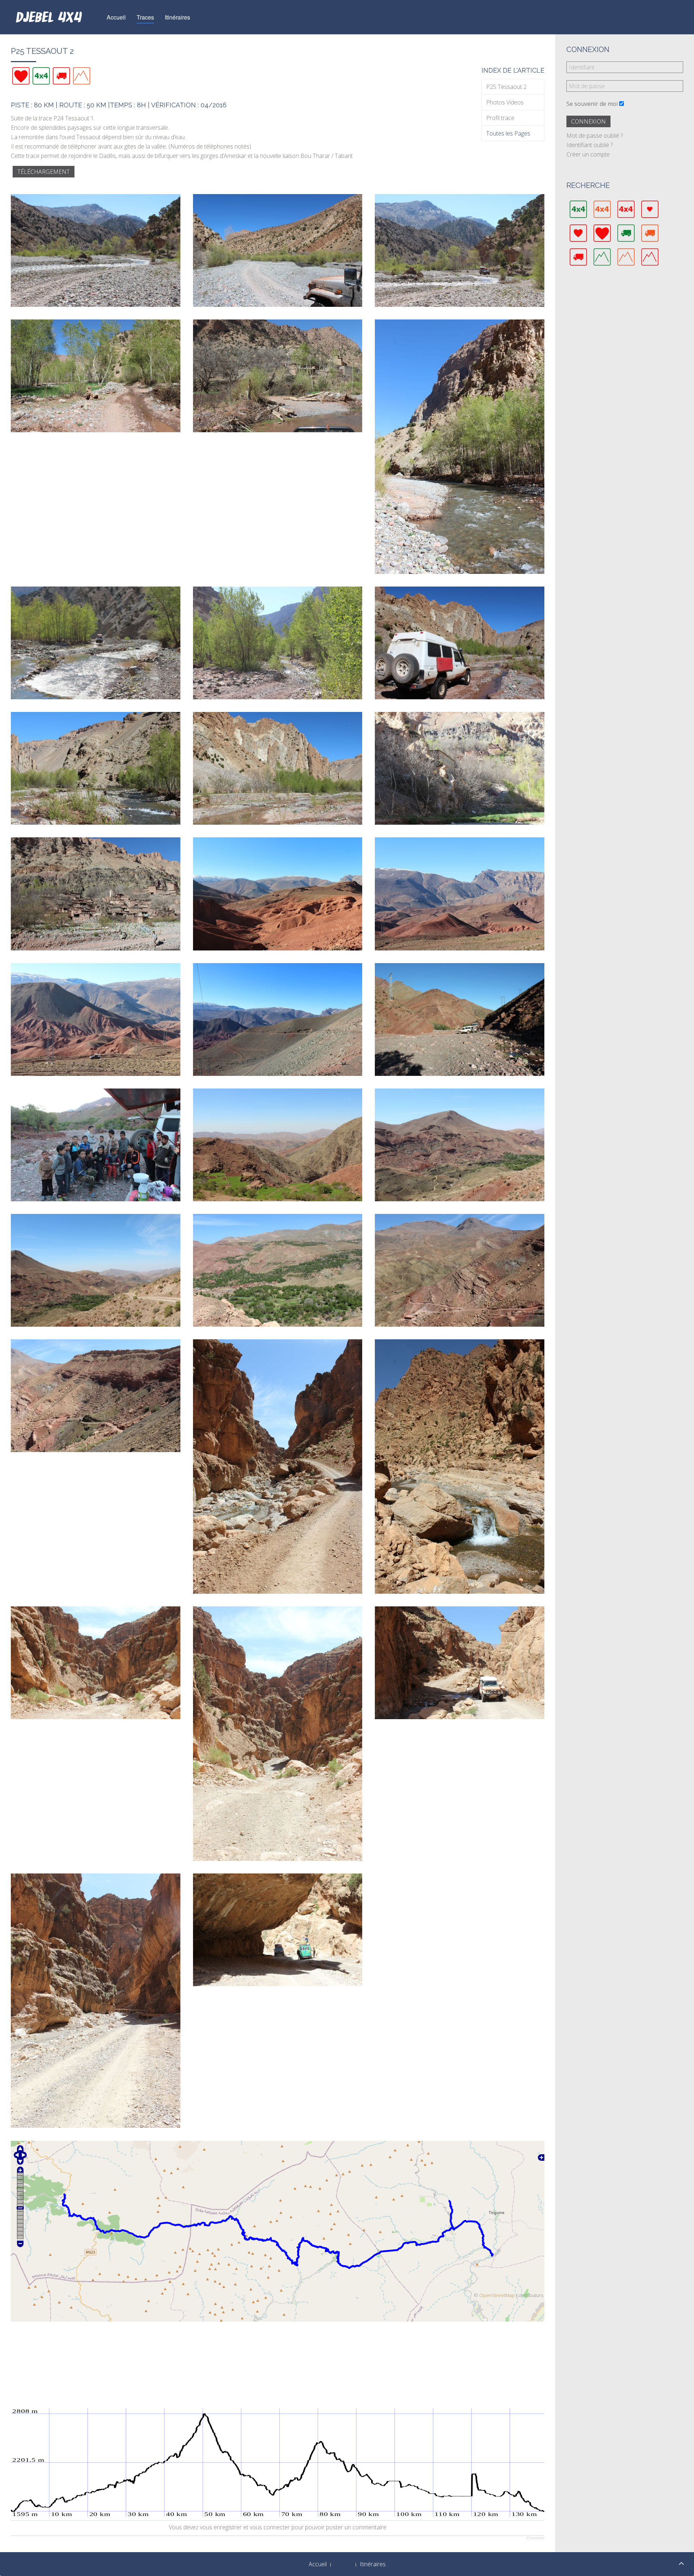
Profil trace (500, 118)
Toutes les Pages (508, 133)
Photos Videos (505, 102)
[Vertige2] (82, 76)
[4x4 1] (41, 76)
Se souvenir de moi (592, 104)
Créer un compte (588, 154)
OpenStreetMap (497, 2295)
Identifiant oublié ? (590, 145)
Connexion (588, 121)
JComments (535, 2538)
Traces (145, 17)
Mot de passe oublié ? (595, 136)
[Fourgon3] (61, 76)
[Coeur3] (21, 76)
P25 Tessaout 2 (506, 87)
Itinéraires (177, 17)
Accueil (116, 17)
